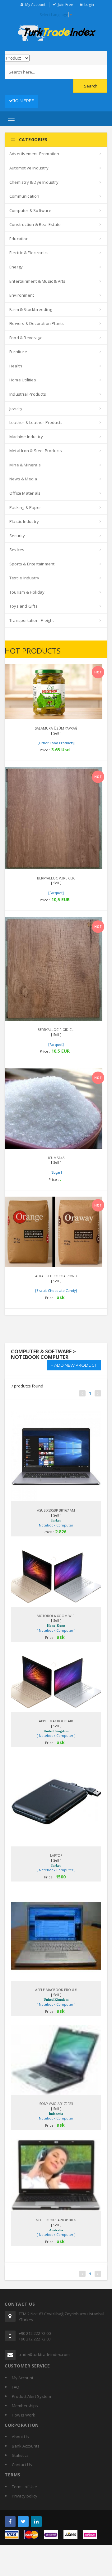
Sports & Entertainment (32, 564)
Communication (24, 196)
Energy (16, 267)
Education (19, 239)
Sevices (17, 550)
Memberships (25, 2406)
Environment (22, 295)
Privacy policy (25, 2496)
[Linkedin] (36, 2522)
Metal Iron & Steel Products (36, 451)
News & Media (23, 479)
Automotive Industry (29, 168)
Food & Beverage (26, 338)
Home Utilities (23, 380)
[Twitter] (23, 2522)
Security (17, 536)
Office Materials (25, 493)
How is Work (23, 2415)
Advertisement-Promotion (34, 154)
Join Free (65, 4)
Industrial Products (28, 394)
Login (89, 4)
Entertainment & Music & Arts (37, 281)
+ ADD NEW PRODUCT (74, 1365)
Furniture (18, 352)
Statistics (20, 2455)
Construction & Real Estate (35, 224)
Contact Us (22, 2465)
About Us (20, 2437)
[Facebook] (10, 2522)
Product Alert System (31, 2396)
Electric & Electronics (29, 253)
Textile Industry (24, 578)
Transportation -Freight (32, 620)
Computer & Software (30, 210)
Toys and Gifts (23, 606)
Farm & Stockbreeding (31, 309)
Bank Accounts (26, 2446)
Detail (48, 671)
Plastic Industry (24, 521)
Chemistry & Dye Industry (34, 182)
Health (16, 366)
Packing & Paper (25, 507)
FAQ (16, 2387)
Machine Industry (26, 437)
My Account (35, 4)
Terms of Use (24, 2487)
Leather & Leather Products (36, 422)
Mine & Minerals (25, 465)
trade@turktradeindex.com (44, 2354)
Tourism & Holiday (27, 592)
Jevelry (16, 408)
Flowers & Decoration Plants (37, 323)
